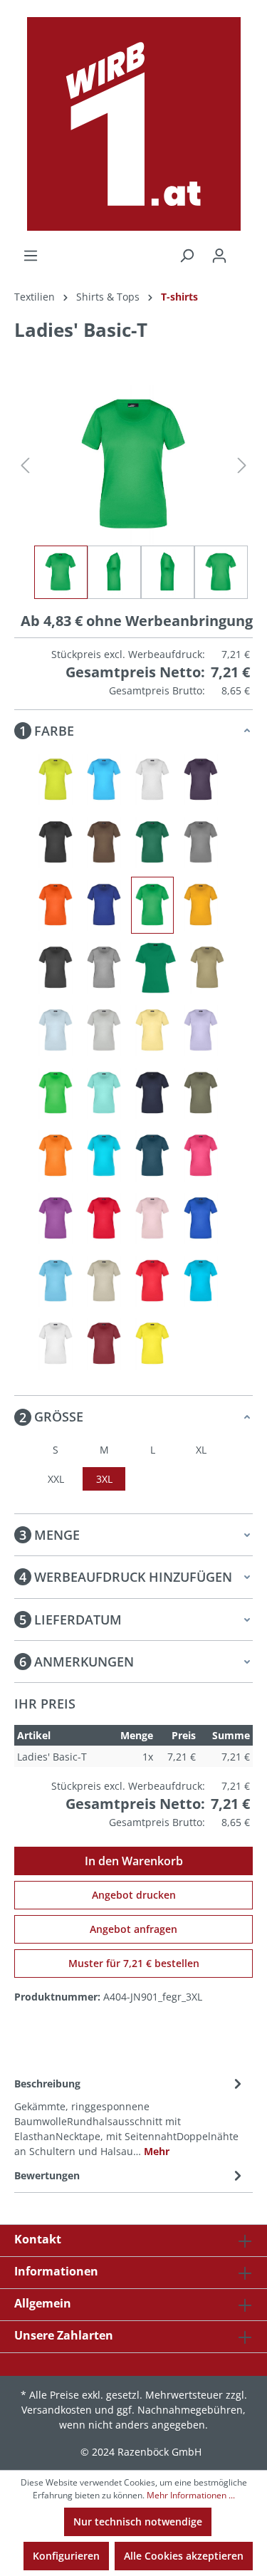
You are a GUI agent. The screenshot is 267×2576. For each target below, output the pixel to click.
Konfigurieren (66, 2556)
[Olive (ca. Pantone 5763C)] (201, 1093)
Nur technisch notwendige (138, 2522)
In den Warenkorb (134, 1861)
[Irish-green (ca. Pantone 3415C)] (156, 968)
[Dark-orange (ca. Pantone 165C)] (56, 905)
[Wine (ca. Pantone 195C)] (104, 1344)
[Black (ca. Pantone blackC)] (56, 843)
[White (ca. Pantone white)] (56, 1344)
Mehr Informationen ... (191, 2495)
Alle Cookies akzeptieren (184, 2556)
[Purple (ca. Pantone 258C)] (56, 1219)
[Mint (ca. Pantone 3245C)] (104, 1093)
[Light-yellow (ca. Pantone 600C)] (152, 1031)
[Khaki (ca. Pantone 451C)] (207, 968)
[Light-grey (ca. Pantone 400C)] (104, 1031)
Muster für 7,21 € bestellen (134, 1963)
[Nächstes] (242, 465)
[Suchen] (187, 256)
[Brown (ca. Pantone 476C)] (104, 843)
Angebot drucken (134, 1895)
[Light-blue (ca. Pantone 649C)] (56, 1031)
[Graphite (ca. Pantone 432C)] (56, 968)
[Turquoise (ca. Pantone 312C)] (201, 1281)
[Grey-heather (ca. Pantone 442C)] (104, 968)
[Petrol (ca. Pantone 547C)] (152, 1156)
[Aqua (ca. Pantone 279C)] (104, 780)
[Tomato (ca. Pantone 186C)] (152, 1281)
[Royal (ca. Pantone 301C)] (201, 1219)
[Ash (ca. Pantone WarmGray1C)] (152, 780)
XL (201, 1450)
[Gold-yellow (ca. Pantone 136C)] (201, 905)
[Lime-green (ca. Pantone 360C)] (56, 1093)
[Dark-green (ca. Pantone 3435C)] (152, 843)
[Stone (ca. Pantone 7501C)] (104, 1281)
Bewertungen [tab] (47, 2175)
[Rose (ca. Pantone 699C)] (152, 1219)
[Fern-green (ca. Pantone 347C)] (152, 905)
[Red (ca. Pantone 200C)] (104, 1219)
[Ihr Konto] (219, 256)
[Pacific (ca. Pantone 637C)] (104, 1156)
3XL (104, 1479)
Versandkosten (57, 2410)
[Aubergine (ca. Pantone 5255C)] (201, 780)
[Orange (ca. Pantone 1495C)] (56, 1156)
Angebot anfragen (133, 1929)
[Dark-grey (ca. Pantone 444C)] (201, 843)
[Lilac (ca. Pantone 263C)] (201, 1031)
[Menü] (31, 256)
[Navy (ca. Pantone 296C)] (152, 1093)
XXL (56, 1479)
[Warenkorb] (244, 251)
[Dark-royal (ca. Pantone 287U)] (104, 905)
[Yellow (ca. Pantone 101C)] (152, 1344)
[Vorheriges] (25, 465)
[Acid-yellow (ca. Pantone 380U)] (56, 780)
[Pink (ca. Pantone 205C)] (201, 1156)
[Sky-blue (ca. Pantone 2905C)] (56, 1281)
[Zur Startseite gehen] (133, 124)
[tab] (130, 2116)
